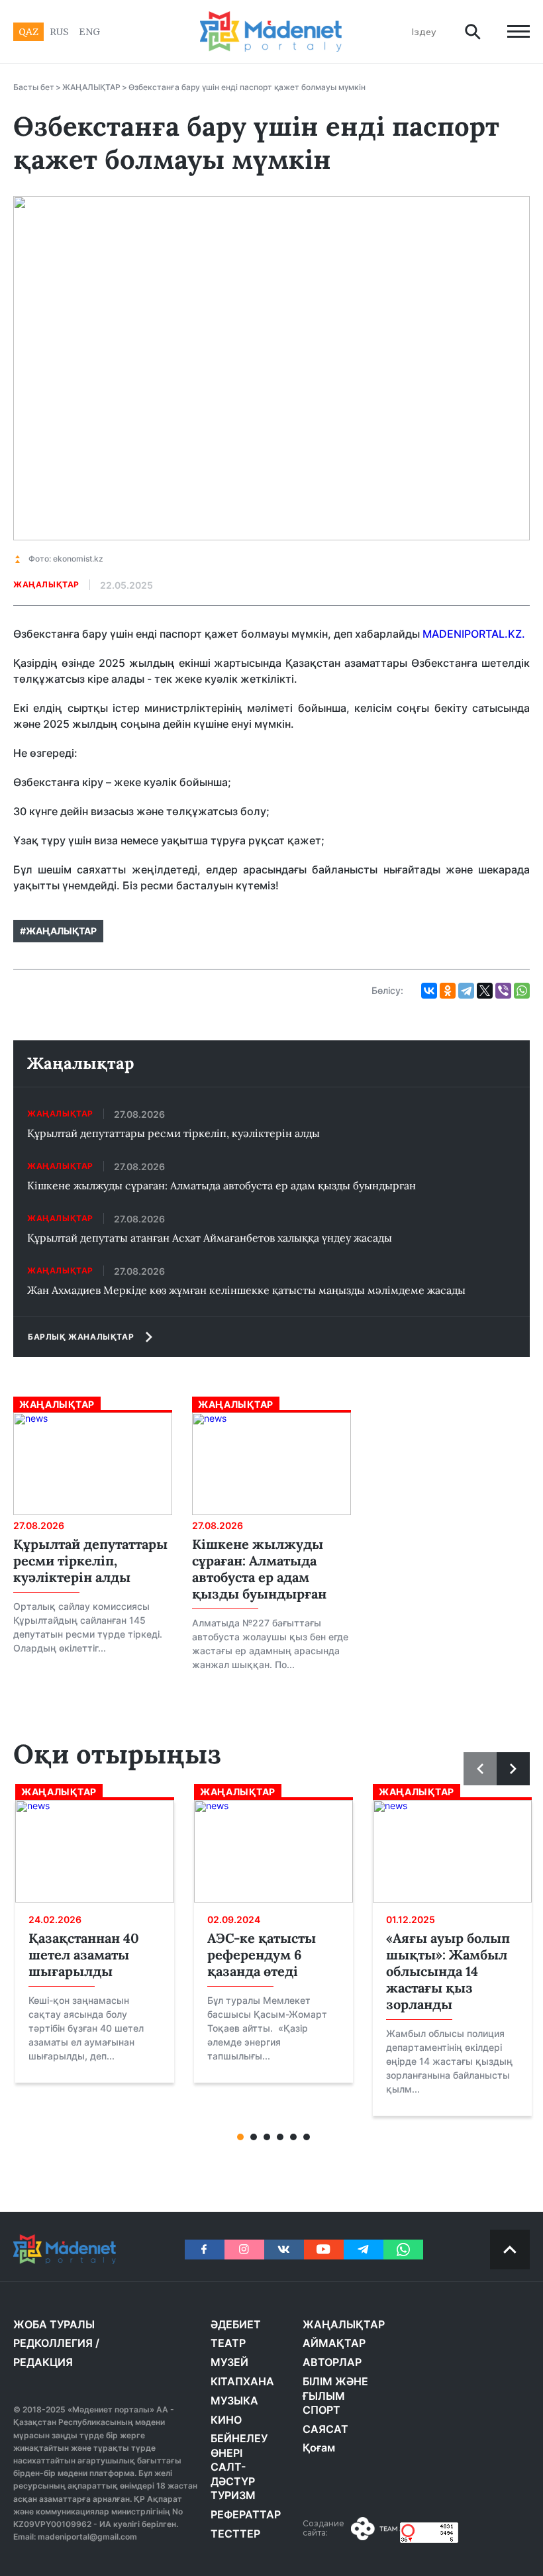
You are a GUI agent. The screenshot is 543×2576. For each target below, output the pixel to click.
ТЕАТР (228, 2343)
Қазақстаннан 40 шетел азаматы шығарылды (84, 1955)
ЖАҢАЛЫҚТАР (91, 87)
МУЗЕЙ (229, 2362)
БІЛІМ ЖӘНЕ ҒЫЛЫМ (335, 2389)
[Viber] (503, 991)
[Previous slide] (480, 1769)
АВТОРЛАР (332, 2362)
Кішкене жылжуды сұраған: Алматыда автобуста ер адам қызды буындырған (222, 1185)
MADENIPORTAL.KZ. (474, 634)
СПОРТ (321, 2410)
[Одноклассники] (448, 991)
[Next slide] (513, 1769)
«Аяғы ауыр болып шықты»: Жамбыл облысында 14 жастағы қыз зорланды (448, 1971)
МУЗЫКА (234, 2401)
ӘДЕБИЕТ (236, 2324)
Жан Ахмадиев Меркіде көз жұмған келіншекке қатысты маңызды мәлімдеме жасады (246, 1290)
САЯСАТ (325, 2429)
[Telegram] (466, 991)
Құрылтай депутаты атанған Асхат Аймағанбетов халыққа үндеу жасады (210, 1238)
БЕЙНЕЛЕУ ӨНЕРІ (239, 2446)
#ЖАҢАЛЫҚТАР (58, 931)
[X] (485, 991)
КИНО (226, 2420)
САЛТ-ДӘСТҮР (233, 2474)
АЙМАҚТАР (334, 2343)
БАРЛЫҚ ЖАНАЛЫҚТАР (81, 1337)
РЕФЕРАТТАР (246, 2514)
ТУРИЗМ (233, 2495)
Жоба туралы (54, 2324)
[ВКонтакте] (429, 991)
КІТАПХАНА (242, 2381)
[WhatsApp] (522, 991)
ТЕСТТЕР (235, 2534)
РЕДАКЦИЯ (43, 2362)
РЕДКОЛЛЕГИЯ (53, 2343)
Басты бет (34, 87)
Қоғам (319, 2448)
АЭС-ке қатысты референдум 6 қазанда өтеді (262, 1955)
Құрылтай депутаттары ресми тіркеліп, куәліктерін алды (173, 1133)
